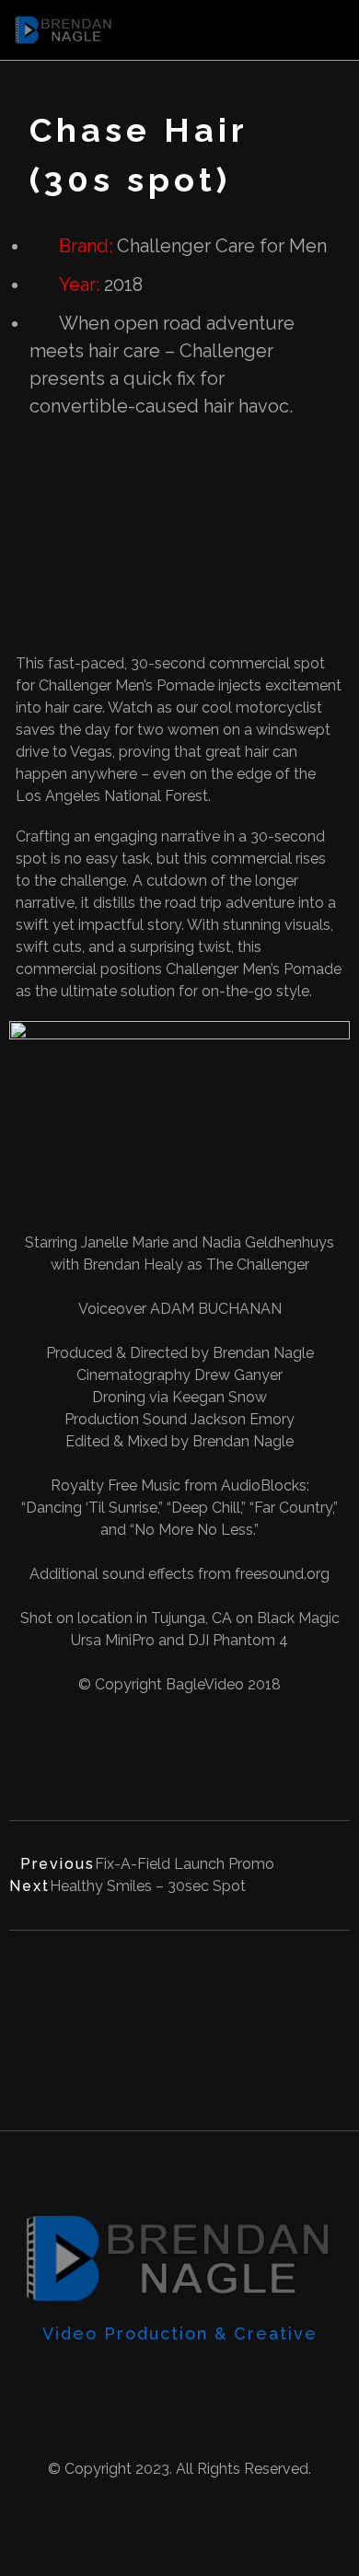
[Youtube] (111, 2379)
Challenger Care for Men (222, 246)
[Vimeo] (145, 2379)
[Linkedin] (214, 2379)
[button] (331, 30)
